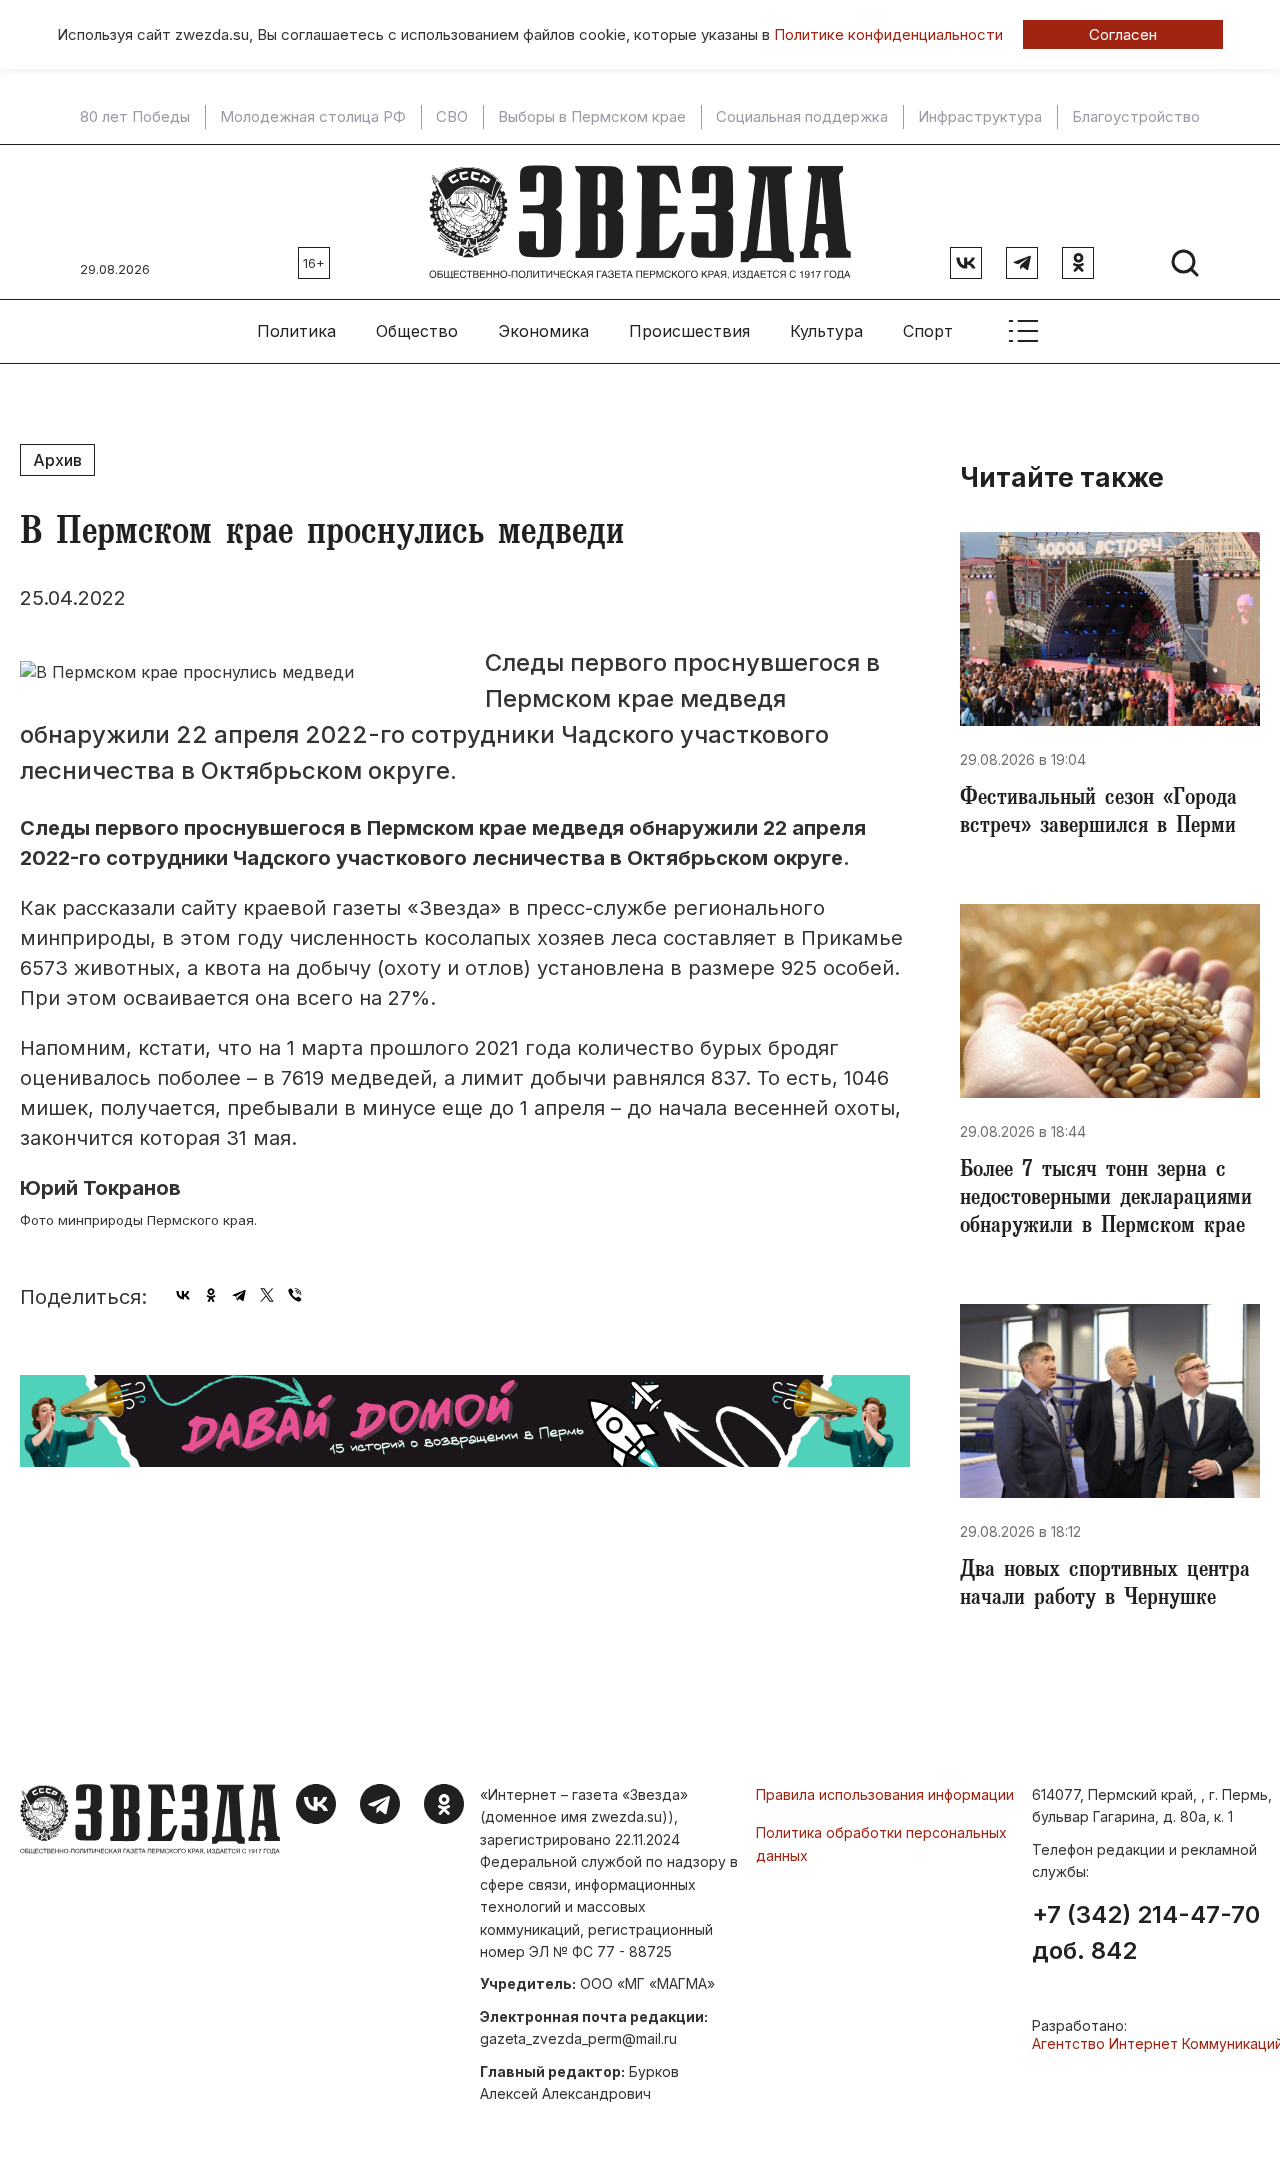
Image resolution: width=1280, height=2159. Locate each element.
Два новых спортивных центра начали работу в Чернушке (1105, 1586)
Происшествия (689, 331)
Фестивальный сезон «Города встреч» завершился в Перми (1098, 814)
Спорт (928, 331)
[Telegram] (239, 1295)
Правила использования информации (885, 1794)
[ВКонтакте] (183, 1295)
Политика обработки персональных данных (881, 1843)
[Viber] (295, 1295)
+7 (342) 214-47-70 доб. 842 (1146, 1933)
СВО (452, 117)
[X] (267, 1295)
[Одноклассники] (211, 1295)
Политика (296, 331)
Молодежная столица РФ (313, 117)
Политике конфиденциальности (888, 34)
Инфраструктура (980, 117)
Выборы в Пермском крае (592, 117)
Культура (826, 331)
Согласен (1123, 34)
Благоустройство (1136, 117)
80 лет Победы (135, 117)
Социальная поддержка (802, 117)
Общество (417, 331)
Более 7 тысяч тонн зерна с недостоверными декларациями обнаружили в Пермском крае (1106, 1200)
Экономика (543, 331)
